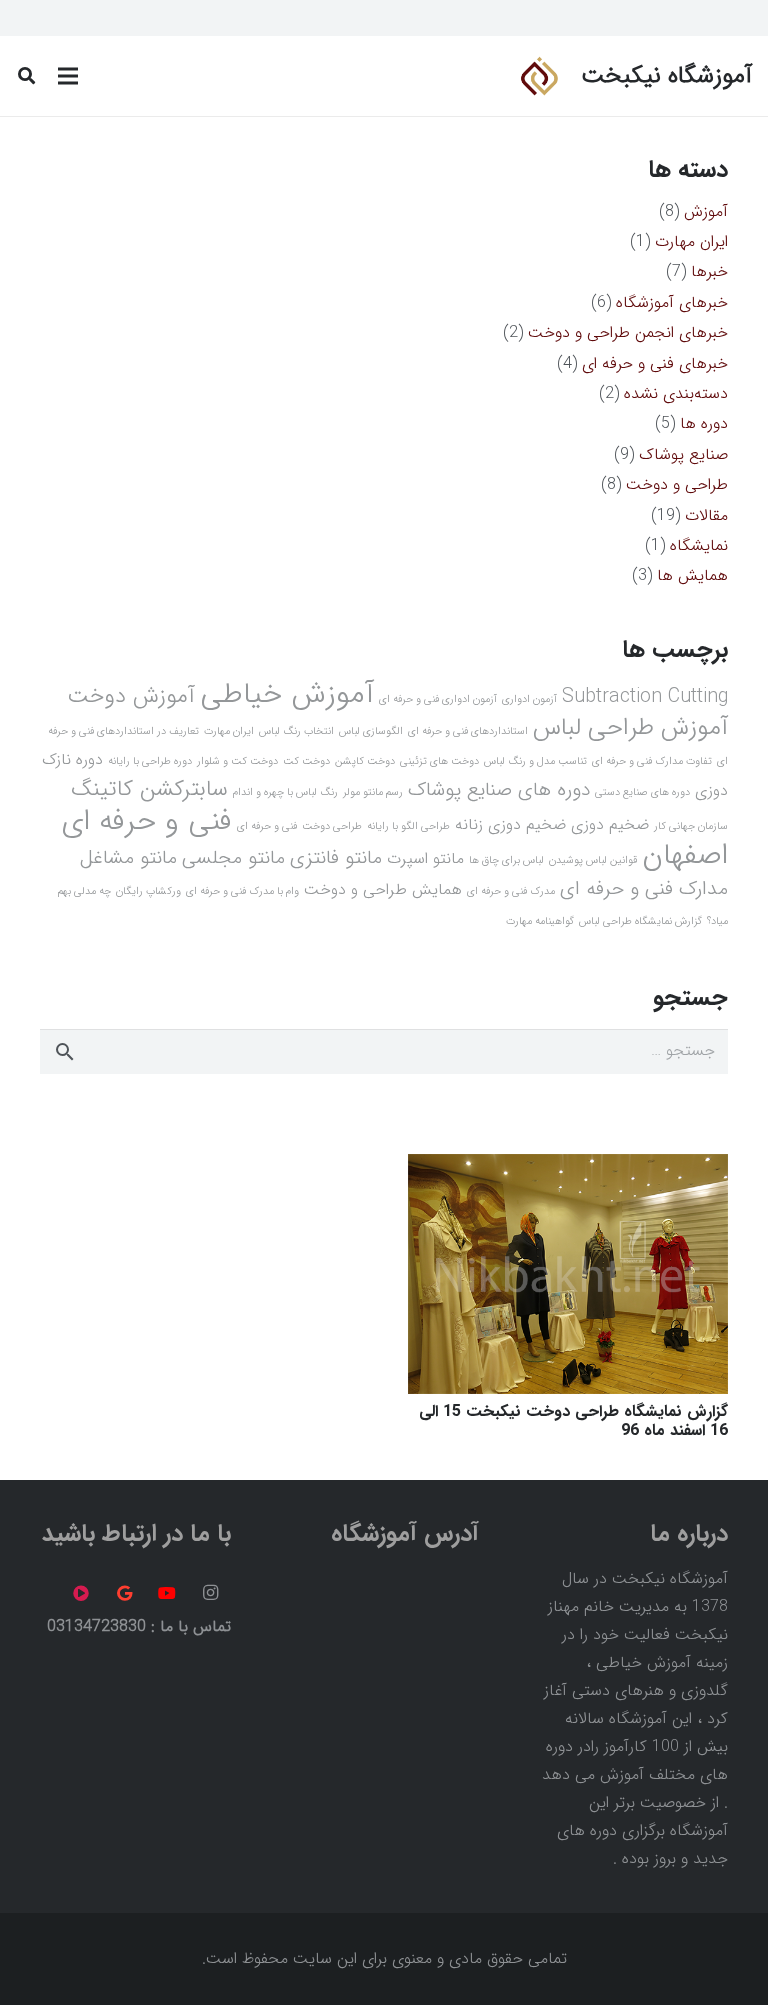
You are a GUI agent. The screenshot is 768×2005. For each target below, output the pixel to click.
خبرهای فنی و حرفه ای (655, 363)
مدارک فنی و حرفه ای (644, 889)
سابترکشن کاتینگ (149, 789)
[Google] (124, 1593)
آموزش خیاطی (287, 694)
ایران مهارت (691, 241)
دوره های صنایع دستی (642, 792)
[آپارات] (81, 1593)
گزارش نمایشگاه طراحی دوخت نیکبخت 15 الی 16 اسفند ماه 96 (573, 1421)
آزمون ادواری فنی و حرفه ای (438, 699)
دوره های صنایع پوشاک (499, 790)
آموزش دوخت (131, 696)
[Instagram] (211, 1593)
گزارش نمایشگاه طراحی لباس (640, 921)
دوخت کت (306, 761)
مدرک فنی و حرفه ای (511, 891)
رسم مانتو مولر (373, 792)
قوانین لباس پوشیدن (593, 860)
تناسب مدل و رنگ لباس (535, 761)
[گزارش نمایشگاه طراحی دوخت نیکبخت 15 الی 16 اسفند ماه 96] (568, 1167)
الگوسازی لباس (371, 731)
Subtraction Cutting (645, 697)
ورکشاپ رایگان (148, 891)
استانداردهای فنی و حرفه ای (468, 731)
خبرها (709, 271)
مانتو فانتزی (336, 858)
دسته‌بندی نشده (676, 393)
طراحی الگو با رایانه (408, 826)
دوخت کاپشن (365, 761)
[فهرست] (68, 76)
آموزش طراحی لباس (630, 727)
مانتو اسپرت (425, 858)
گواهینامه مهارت (540, 921)
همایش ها (692, 575)
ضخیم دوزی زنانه (510, 824)
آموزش (706, 211)
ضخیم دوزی (610, 824)
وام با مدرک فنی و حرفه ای (242, 891)
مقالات (706, 515)
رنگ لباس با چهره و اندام (285, 792)
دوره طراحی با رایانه (150, 761)
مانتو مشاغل (128, 858)
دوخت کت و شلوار (237, 761)
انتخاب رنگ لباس (296, 731)
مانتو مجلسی (233, 858)
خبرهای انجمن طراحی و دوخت (628, 332)
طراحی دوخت (332, 826)
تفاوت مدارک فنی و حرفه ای (652, 761)
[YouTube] (167, 1593)
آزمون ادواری (529, 699)
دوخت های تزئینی (439, 761)
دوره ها (704, 423)
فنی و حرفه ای (267, 826)
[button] (26, 76)
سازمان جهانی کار (691, 826)
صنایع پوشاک (683, 454)
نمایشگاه (699, 545)
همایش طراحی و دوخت (383, 889)
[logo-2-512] (539, 76)
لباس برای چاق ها (506, 860)
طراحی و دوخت (677, 484)
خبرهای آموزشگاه (672, 302)
